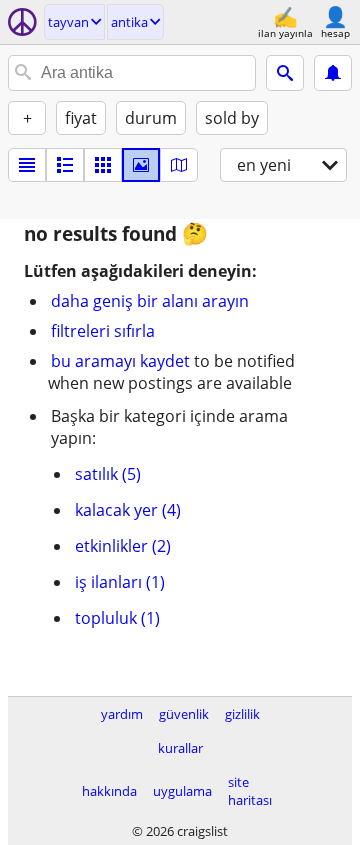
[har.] (179, 165)
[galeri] (141, 165)
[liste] (27, 165)
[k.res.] (65, 165)
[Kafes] (103, 165)
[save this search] (333, 73)
